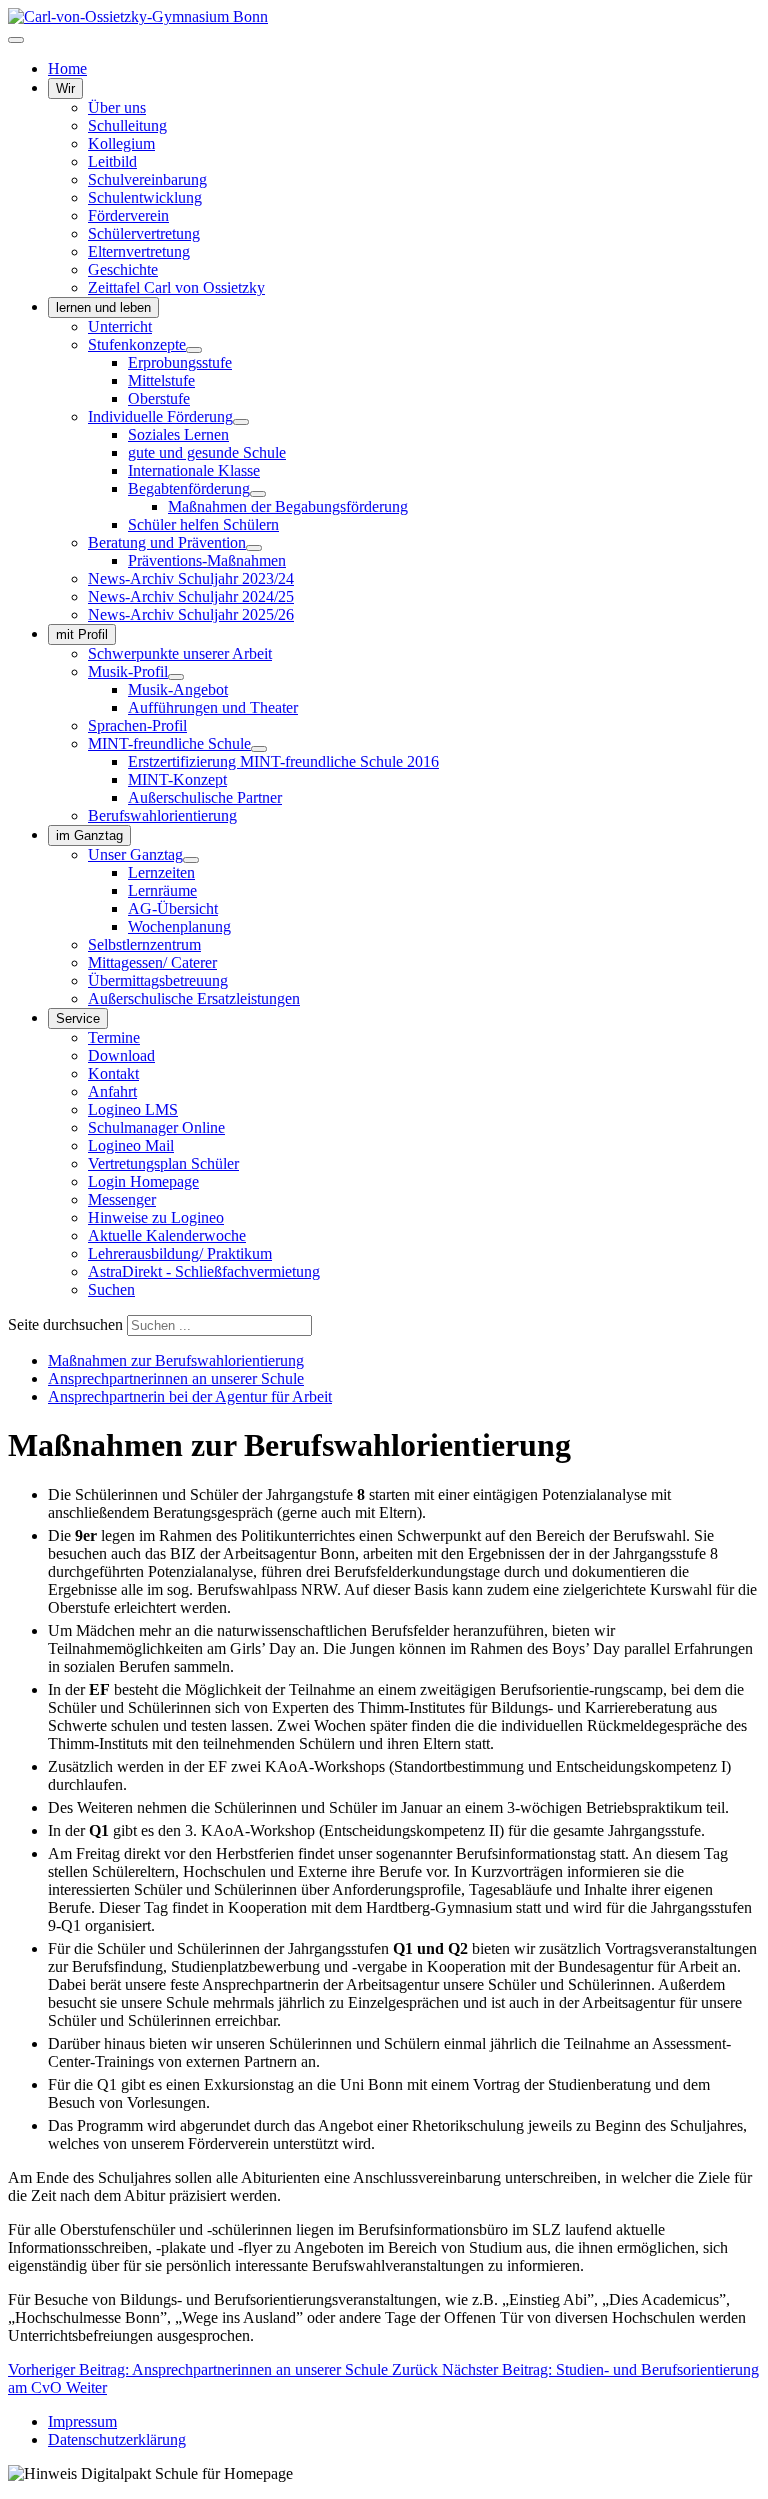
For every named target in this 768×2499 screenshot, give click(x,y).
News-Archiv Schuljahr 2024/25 (191, 596)
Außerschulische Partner (205, 797)
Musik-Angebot (178, 689)
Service (78, 1018)
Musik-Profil (128, 671)
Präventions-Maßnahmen (207, 560)
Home (67, 68)
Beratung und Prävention (167, 542)
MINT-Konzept (177, 779)
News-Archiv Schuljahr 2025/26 (191, 614)
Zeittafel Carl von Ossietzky (176, 287)
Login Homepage (143, 1181)
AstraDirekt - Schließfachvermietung (204, 1271)
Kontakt (113, 1073)
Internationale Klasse (194, 470)
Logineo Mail (131, 1145)
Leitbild (112, 161)
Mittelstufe (161, 380)
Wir (65, 88)
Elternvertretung (139, 251)
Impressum (82, 2421)
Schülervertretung (144, 233)
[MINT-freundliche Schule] (259, 749)
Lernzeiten (161, 872)
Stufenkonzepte (137, 344)
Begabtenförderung (189, 488)
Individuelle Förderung (160, 416)
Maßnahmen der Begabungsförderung (288, 506)
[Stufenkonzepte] (194, 350)
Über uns (117, 107)
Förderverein (128, 215)
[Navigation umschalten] (16, 40)
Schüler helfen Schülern (203, 524)
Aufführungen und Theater (213, 707)
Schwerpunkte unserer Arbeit (180, 653)
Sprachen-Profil (137, 725)
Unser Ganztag (135, 854)
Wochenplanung (179, 926)
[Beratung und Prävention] (254, 548)
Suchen (111, 1289)
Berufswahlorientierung (162, 815)
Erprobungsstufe (180, 362)
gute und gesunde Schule (207, 452)
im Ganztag (89, 835)
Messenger (122, 1199)
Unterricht (120, 326)
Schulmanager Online (156, 1127)
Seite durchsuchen (65, 1324)
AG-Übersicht (173, 908)
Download (121, 1055)
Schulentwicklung (145, 197)
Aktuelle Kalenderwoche (167, 1235)
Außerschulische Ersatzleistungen (194, 998)
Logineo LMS (133, 1109)
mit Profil (82, 634)
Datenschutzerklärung (117, 2439)
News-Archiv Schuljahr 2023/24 (191, 578)
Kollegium (121, 143)
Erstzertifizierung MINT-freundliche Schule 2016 (283, 761)
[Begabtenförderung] (258, 494)
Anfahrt (112, 1091)
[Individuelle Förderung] (241, 422)
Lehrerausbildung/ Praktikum (180, 1253)
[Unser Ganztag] (191, 860)
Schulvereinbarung (147, 179)
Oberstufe (159, 398)
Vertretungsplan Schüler (163, 1163)
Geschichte (123, 269)
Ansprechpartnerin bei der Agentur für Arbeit (190, 1396)
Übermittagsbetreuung (158, 980)
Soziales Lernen (178, 434)
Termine (114, 1037)
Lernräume (162, 890)
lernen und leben (103, 307)
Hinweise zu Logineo (156, 1217)
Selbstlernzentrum (144, 944)
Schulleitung (127, 125)
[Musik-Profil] (176, 677)
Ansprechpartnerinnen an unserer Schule (176, 1378)
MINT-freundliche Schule (169, 743)
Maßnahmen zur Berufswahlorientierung (176, 1360)
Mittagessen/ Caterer (152, 962)
